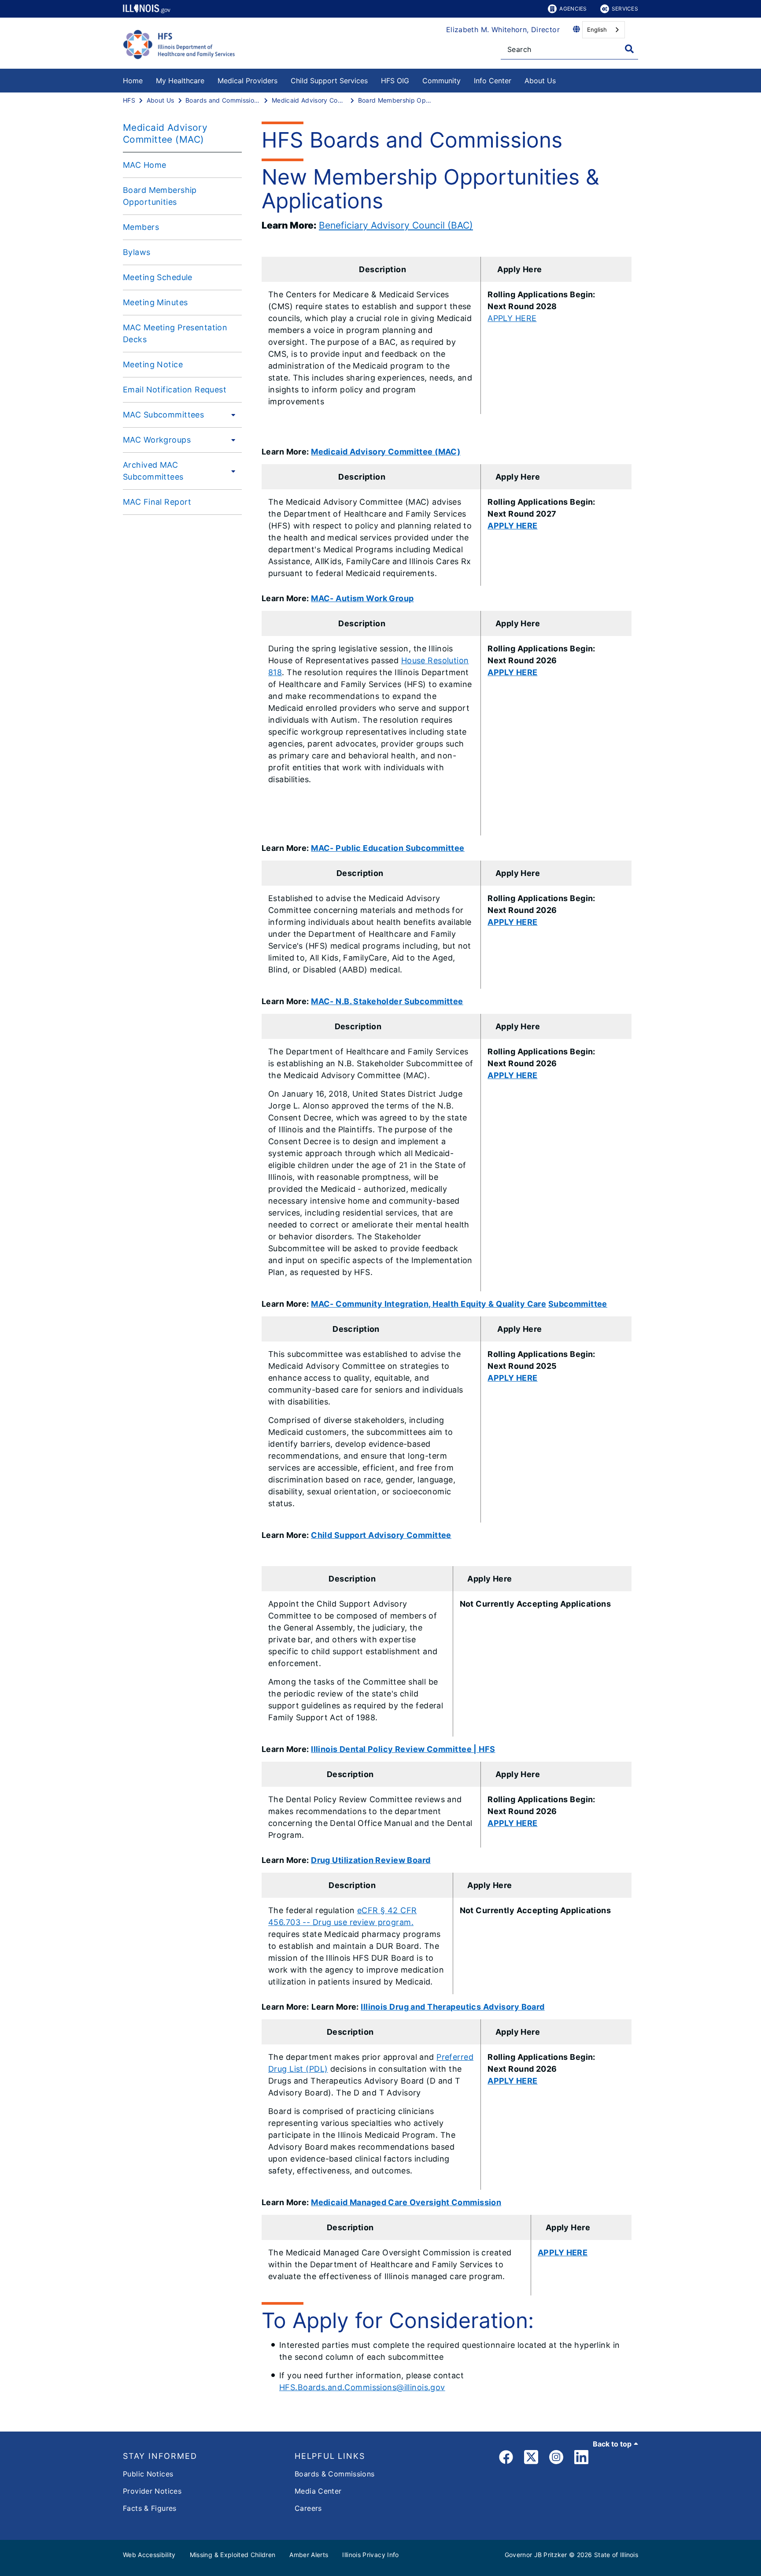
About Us (540, 81)
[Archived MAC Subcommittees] (232, 471)
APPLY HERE (512, 318)
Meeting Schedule (158, 277)
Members (141, 227)
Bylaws (137, 252)
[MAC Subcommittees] (231, 414)
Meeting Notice (153, 364)
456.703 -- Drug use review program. (341, 1922)
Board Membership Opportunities (160, 196)
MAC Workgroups (157, 440)
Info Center (493, 81)
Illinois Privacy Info (370, 2555)
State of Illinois (616, 2555)
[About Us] (562, 79)
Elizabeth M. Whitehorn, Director (503, 30)
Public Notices (148, 2474)
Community (441, 81)
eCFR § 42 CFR (387, 1910)
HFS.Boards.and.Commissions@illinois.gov (362, 2387)
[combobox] (604, 30)
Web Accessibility (149, 2555)
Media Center (318, 2491)
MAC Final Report (157, 502)
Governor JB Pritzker (536, 2555)
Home (133, 81)
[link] (506, 2459)
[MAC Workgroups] (231, 440)
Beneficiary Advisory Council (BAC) (396, 225)
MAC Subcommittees (163, 415)
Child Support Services (329, 81)
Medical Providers (248, 81)
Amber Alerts (309, 2555)
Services (625, 9)
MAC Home (144, 165)
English (597, 30)
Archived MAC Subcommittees (153, 471)
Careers (308, 2508)
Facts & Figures (150, 2508)
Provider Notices (152, 2491)
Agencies (573, 9)
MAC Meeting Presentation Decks (175, 333)
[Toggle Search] (629, 49)
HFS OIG (395, 81)
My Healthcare (180, 81)
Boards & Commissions (335, 2474)
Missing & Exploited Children (233, 2555)
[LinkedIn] (581, 2459)
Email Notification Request (175, 390)
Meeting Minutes (155, 302)
